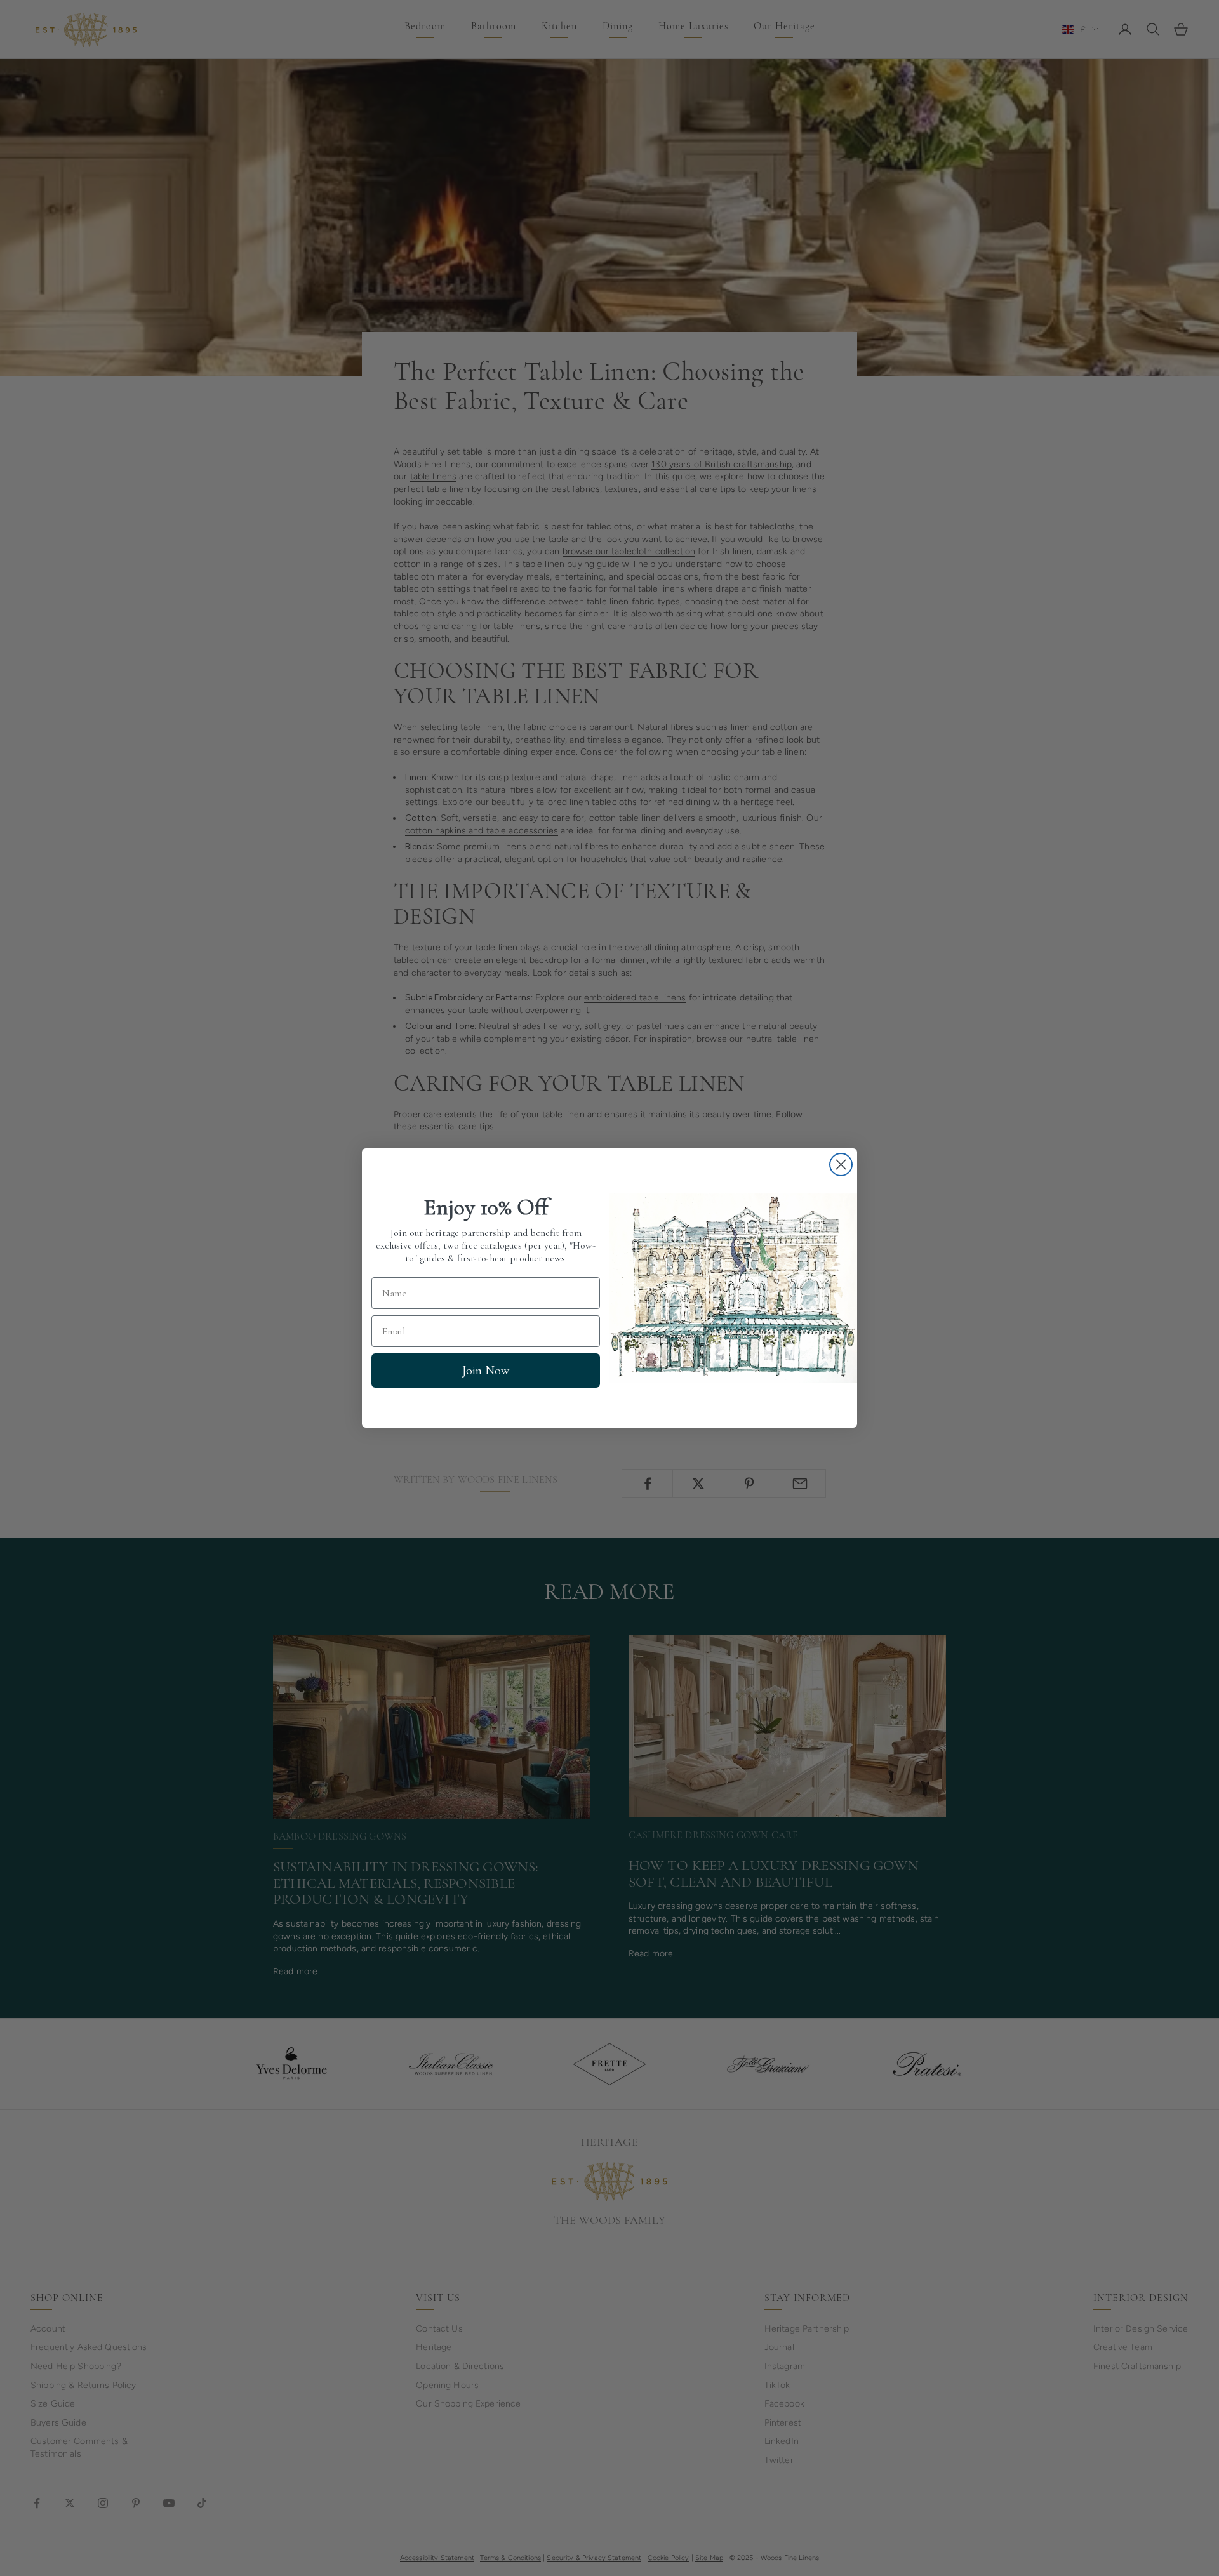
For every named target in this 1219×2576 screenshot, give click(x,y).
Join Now (486, 1371)
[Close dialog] (841, 1165)
